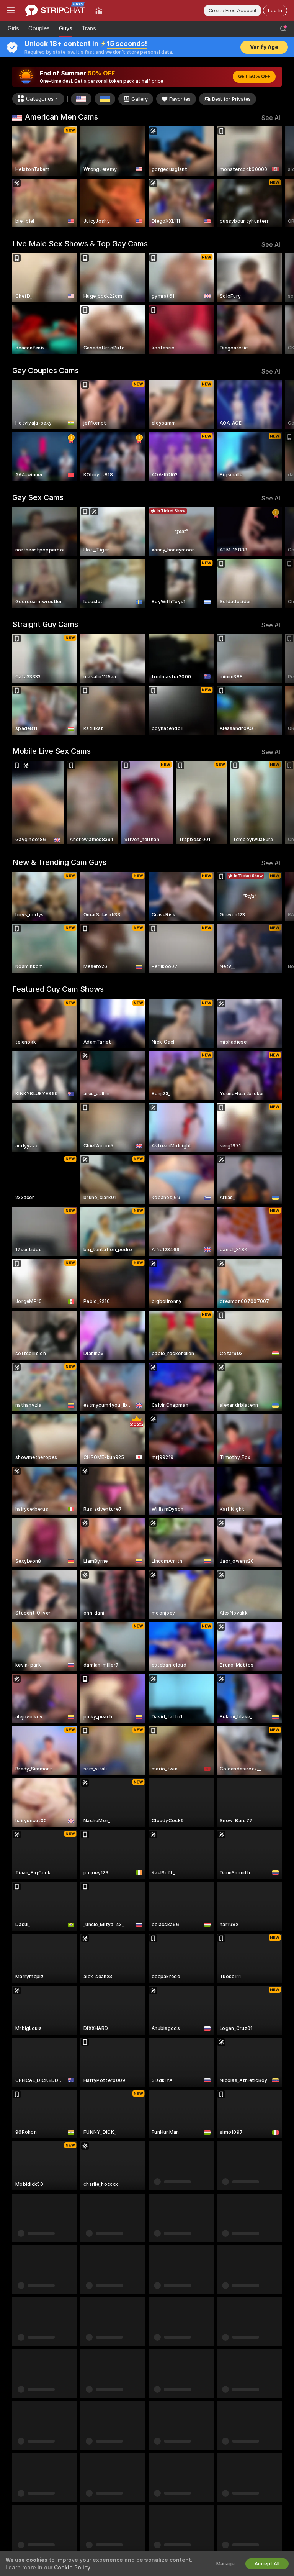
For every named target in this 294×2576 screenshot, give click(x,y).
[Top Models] (99, 10)
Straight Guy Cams (45, 624)
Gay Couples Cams (46, 371)
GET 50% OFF (254, 77)
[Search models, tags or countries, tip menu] (283, 29)
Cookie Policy (72, 2568)
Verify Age (264, 47)
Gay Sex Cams (38, 497)
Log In (275, 11)
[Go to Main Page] (55, 10)
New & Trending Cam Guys (59, 862)
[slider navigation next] (279, 177)
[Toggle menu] (11, 10)
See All (272, 118)
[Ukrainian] (105, 99)
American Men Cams (61, 117)
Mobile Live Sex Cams (51, 751)
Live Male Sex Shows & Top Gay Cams (80, 244)
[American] (81, 99)
